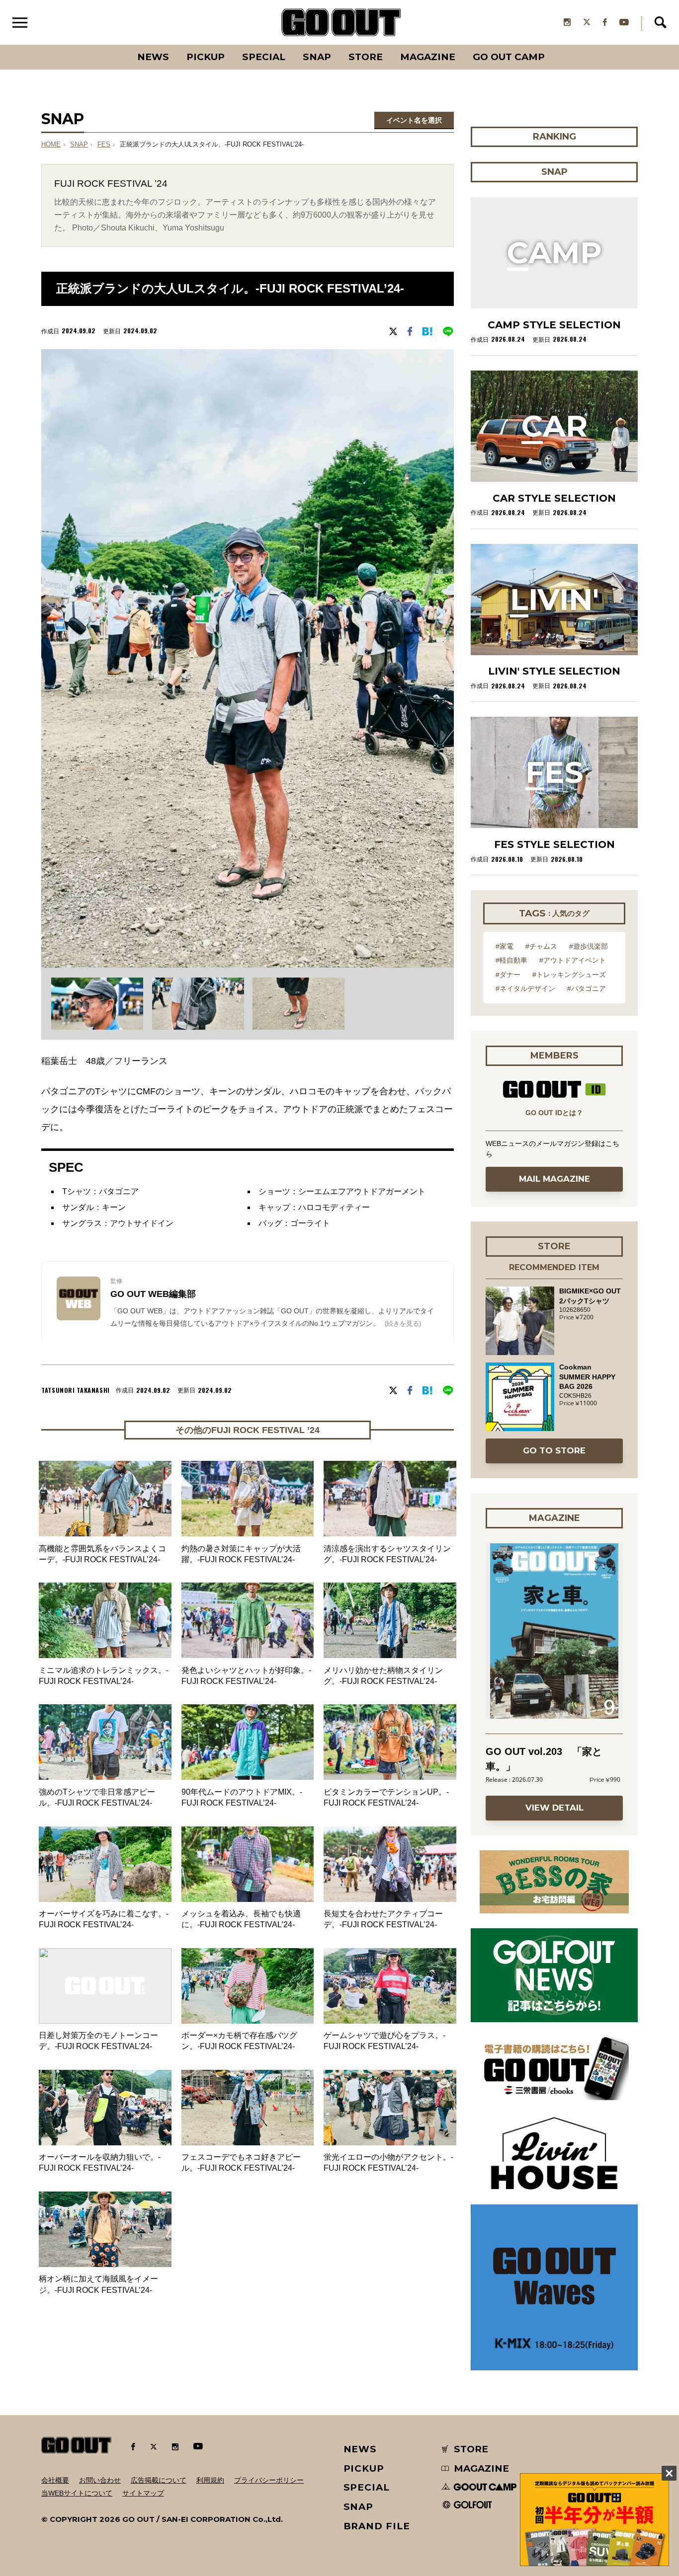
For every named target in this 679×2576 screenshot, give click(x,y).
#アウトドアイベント (573, 960)
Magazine (428, 57)
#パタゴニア (587, 988)
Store (366, 57)
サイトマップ (143, 2493)
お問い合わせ (100, 2480)
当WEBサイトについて (77, 2493)
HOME (51, 145)
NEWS (360, 2449)
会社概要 (55, 2480)
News (153, 57)
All (116, 45)
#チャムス (541, 946)
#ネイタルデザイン (525, 988)
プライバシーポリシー (269, 2480)
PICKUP (206, 57)
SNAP (317, 57)
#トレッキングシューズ (569, 975)
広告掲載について (159, 2480)
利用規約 (210, 2480)
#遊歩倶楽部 (589, 946)
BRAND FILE (377, 2526)
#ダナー (508, 975)
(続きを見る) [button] (403, 1324)
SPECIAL (264, 57)
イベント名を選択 (414, 120)
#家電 (505, 946)
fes (104, 145)
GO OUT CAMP (509, 57)
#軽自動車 (511, 960)
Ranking (554, 45)
